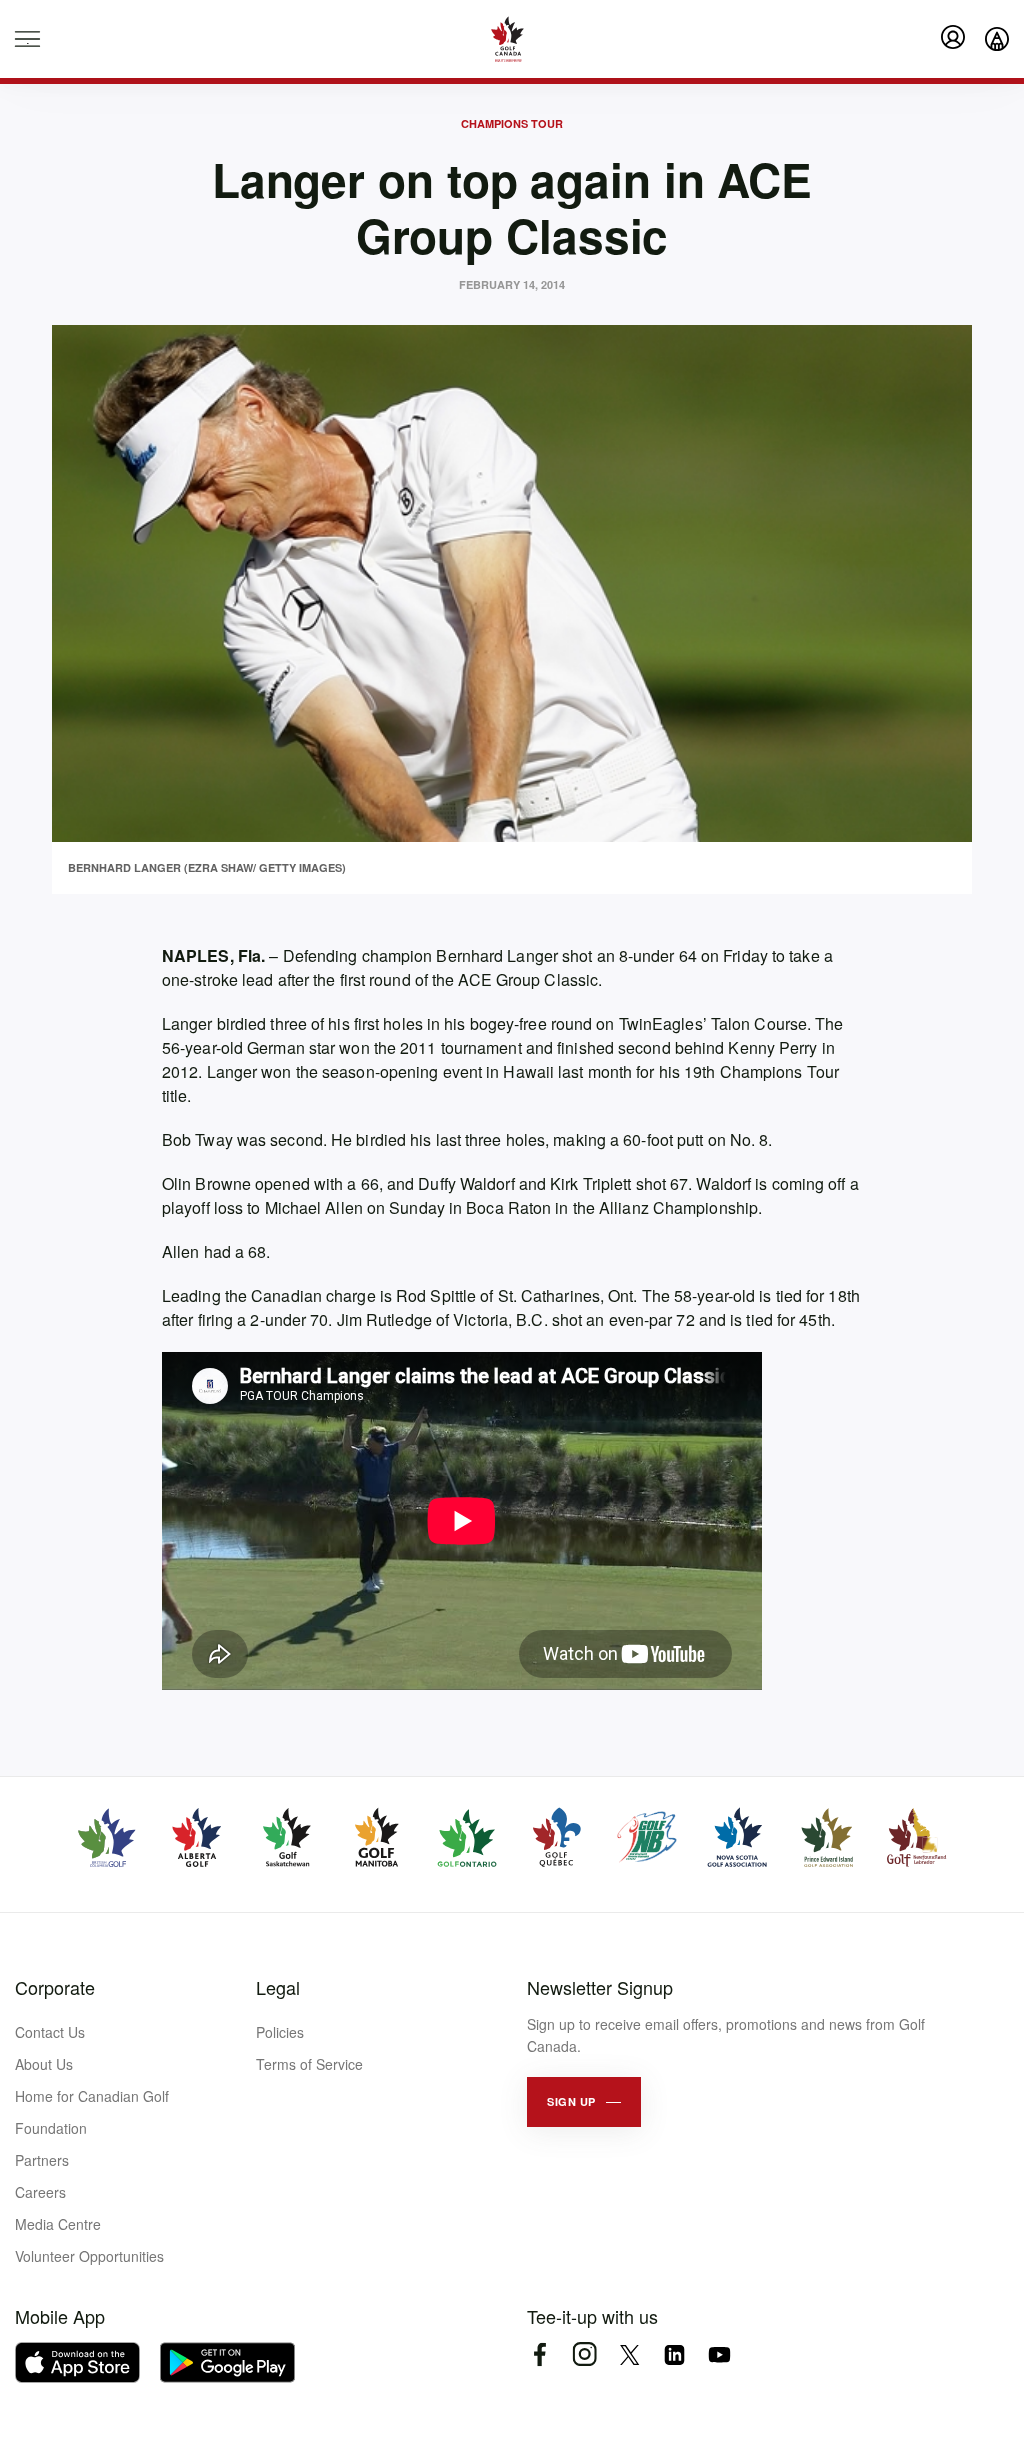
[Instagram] (584, 2354)
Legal (278, 1987)
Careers (40, 2192)
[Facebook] (539, 2354)
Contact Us (50, 2032)
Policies (280, 2032)
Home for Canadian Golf (92, 2096)
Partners (42, 2160)
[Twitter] (629, 2354)
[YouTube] (719, 2354)
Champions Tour (512, 123)
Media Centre (58, 2224)
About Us (44, 2064)
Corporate (55, 1987)
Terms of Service (309, 2064)
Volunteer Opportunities (89, 2256)
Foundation (51, 2128)
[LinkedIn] (674, 2354)
